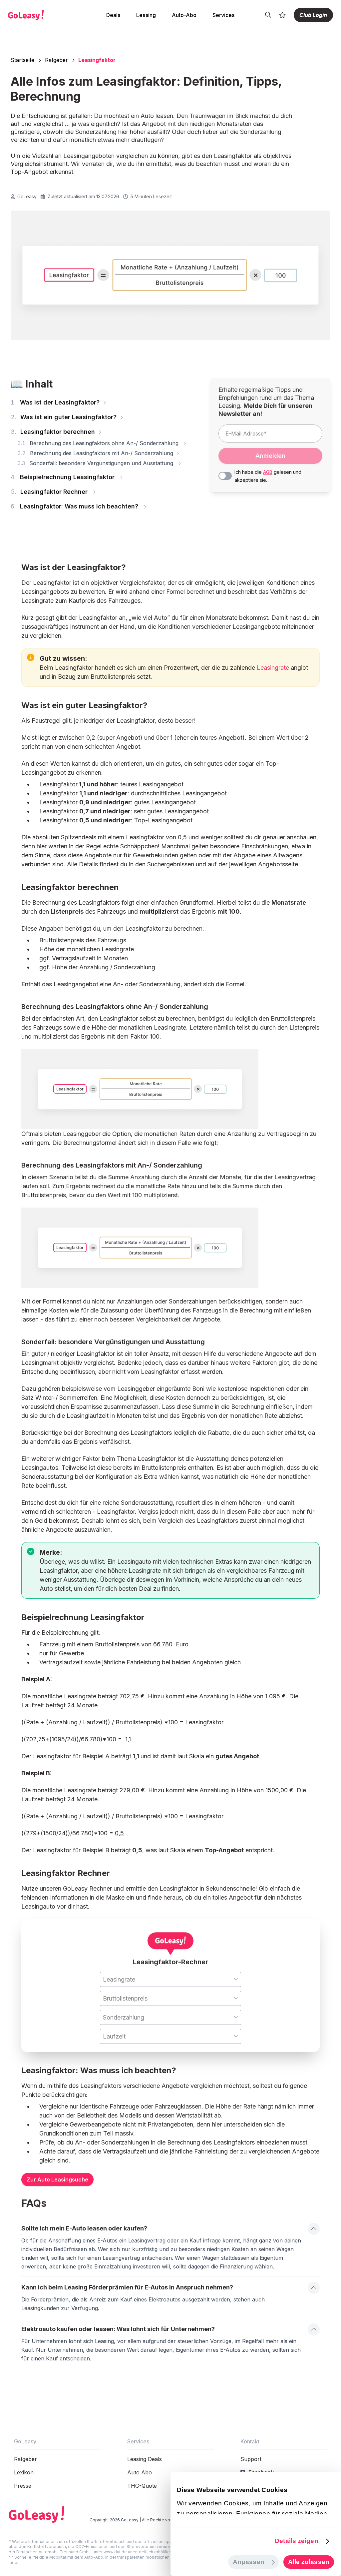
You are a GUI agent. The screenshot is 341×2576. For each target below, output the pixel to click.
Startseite (22, 60)
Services (223, 15)
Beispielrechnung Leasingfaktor (64, 477)
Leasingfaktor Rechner (51, 492)
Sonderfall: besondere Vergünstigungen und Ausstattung (97, 463)
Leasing (146, 15)
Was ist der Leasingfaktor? (56, 402)
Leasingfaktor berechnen (54, 432)
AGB (268, 472)
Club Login (313, 15)
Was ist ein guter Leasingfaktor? (64, 417)
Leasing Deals (145, 2459)
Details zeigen (296, 2541)
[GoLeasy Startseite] (40, 15)
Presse (23, 2486)
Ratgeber (56, 60)
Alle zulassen (309, 2562)
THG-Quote (142, 2486)
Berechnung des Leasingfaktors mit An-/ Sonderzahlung (96, 453)
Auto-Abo (184, 15)
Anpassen (249, 2562)
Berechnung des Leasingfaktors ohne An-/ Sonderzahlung (100, 443)
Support (251, 2459)
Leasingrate (273, 668)
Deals (113, 15)
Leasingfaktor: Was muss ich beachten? (76, 506)
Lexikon (24, 2472)
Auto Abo (140, 2472)
